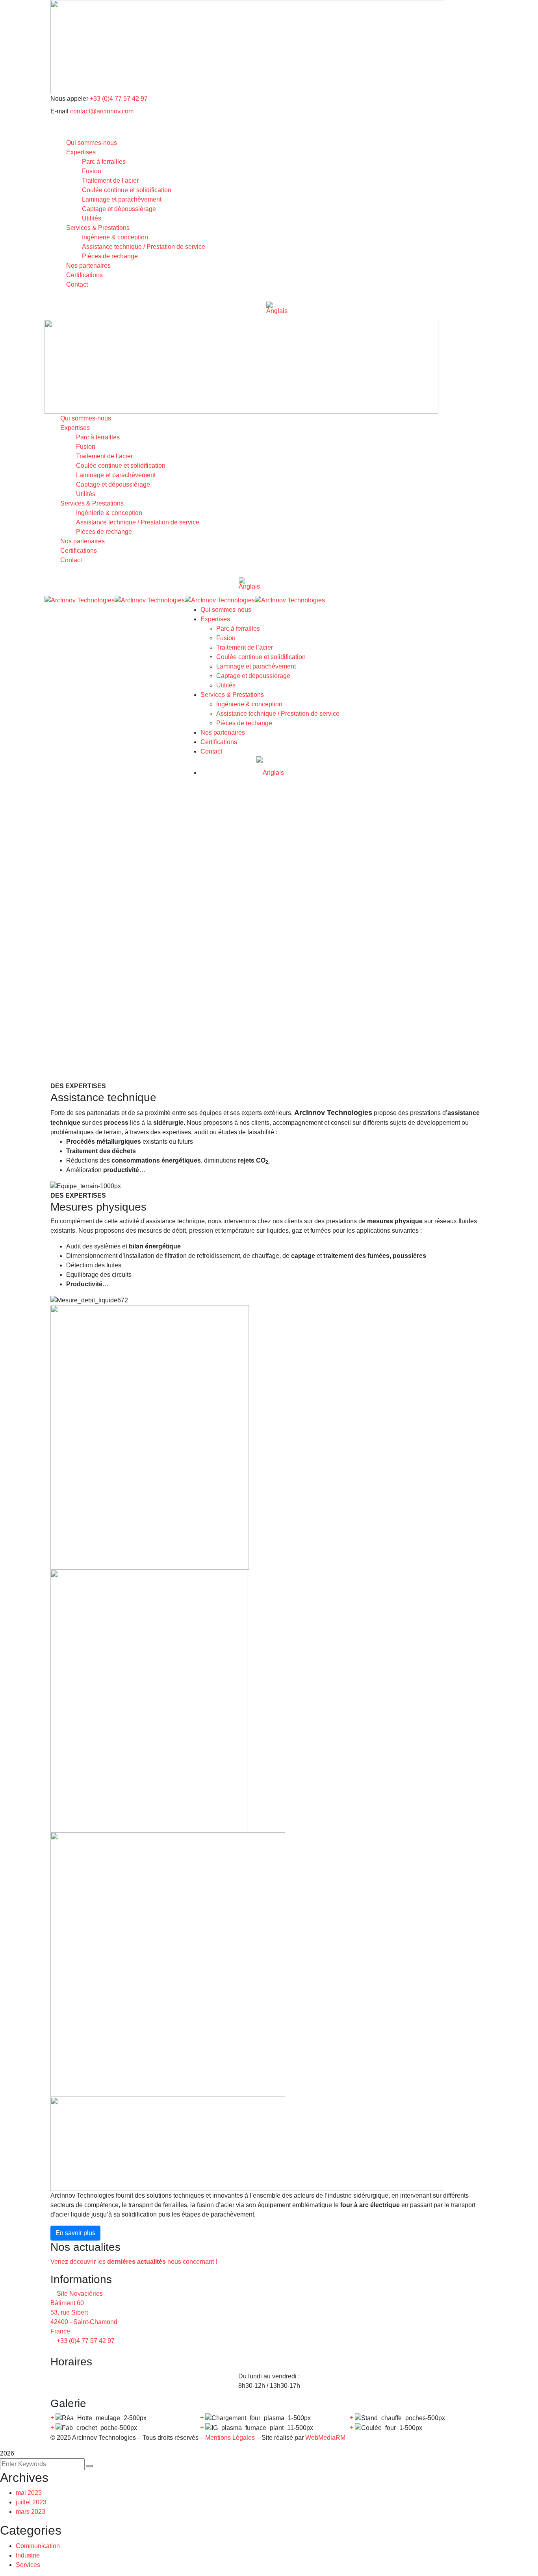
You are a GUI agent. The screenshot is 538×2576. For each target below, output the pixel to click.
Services (28, 2565)
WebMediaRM (325, 2438)
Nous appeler (69, 99)
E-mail (59, 111)
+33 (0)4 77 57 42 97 (119, 99)
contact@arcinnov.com (102, 111)
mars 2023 (31, 2512)
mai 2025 (29, 2493)
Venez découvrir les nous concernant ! (134, 2262)
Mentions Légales (229, 2438)
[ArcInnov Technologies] (80, 600)
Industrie (28, 2555)
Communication (38, 2546)
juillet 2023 (31, 2502)
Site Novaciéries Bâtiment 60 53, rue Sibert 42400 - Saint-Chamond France (84, 2312)
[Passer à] (277, 308)
